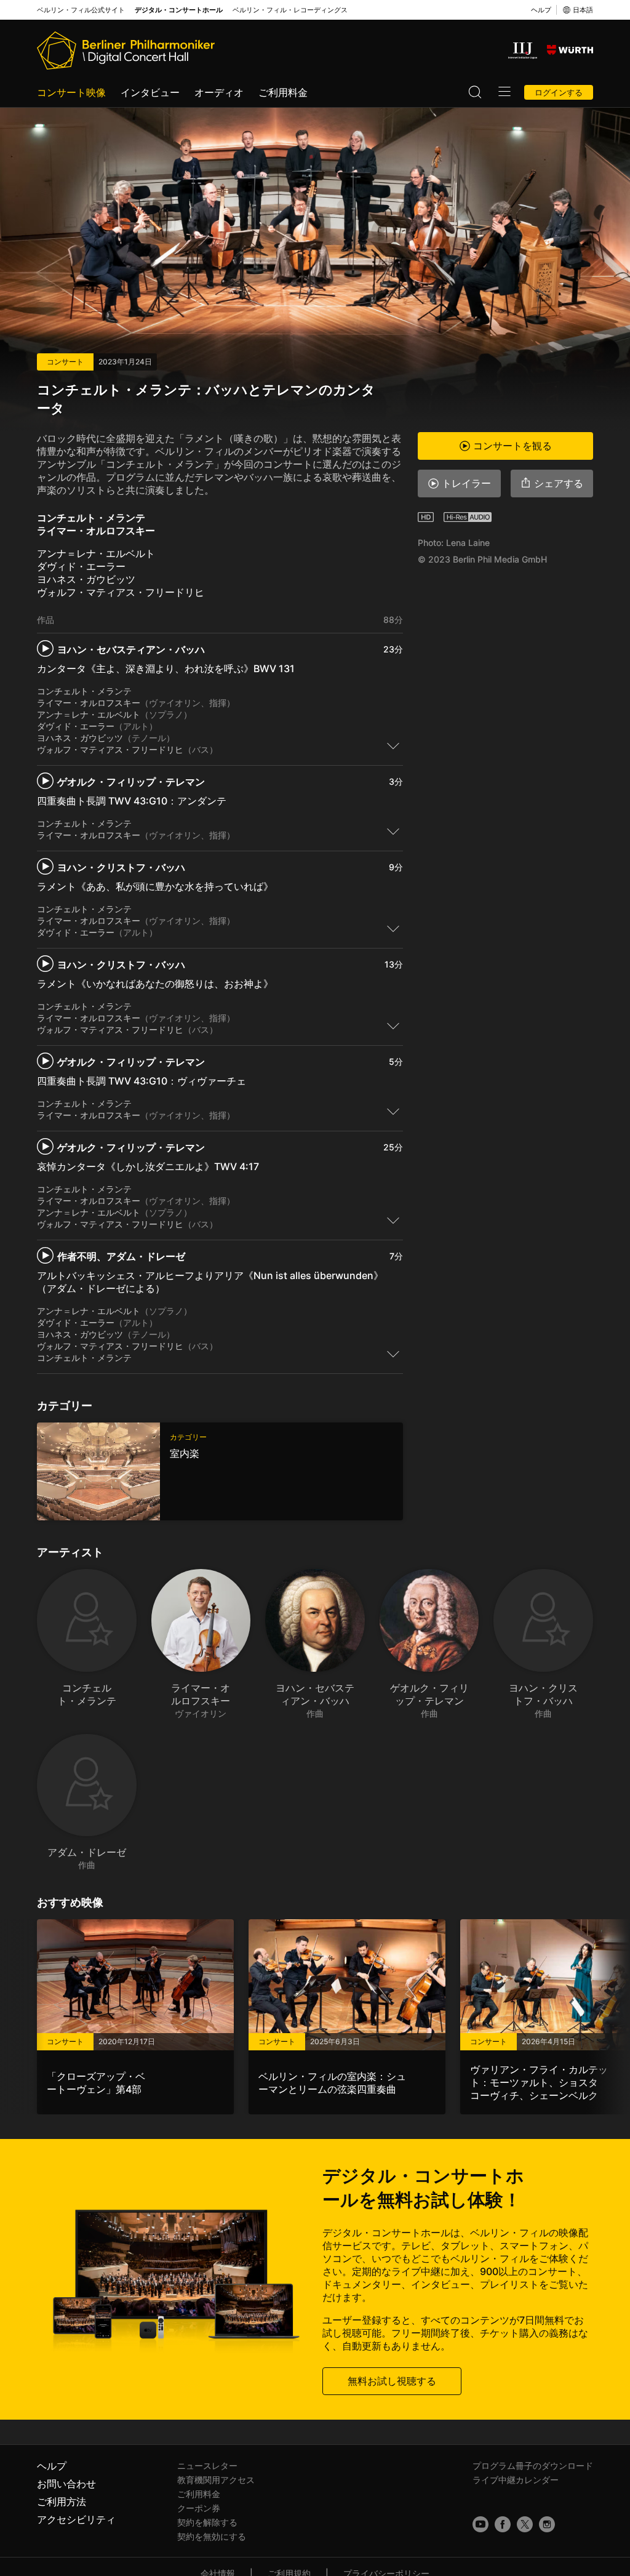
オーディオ (219, 92)
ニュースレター (207, 2466)
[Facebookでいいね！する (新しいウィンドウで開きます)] (503, 2524)
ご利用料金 (283, 92)
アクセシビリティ (76, 2519)
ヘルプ (541, 10)
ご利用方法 (62, 2502)
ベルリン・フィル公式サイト (81, 10)
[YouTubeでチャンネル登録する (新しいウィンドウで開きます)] (480, 2524)
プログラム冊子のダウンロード (533, 2466)
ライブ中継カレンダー (516, 2480)
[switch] (393, 745)
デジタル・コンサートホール (179, 10)
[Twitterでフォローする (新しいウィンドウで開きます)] (525, 2524)
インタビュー (150, 92)
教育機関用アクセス (216, 2480)
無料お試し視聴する (392, 2381)
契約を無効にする (212, 2536)
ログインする (559, 92)
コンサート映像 (71, 92)
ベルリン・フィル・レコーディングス (290, 10)
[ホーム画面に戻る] (126, 50)
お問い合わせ (66, 2484)
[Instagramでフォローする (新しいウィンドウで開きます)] (547, 2524)
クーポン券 (199, 2508)
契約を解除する (207, 2522)
